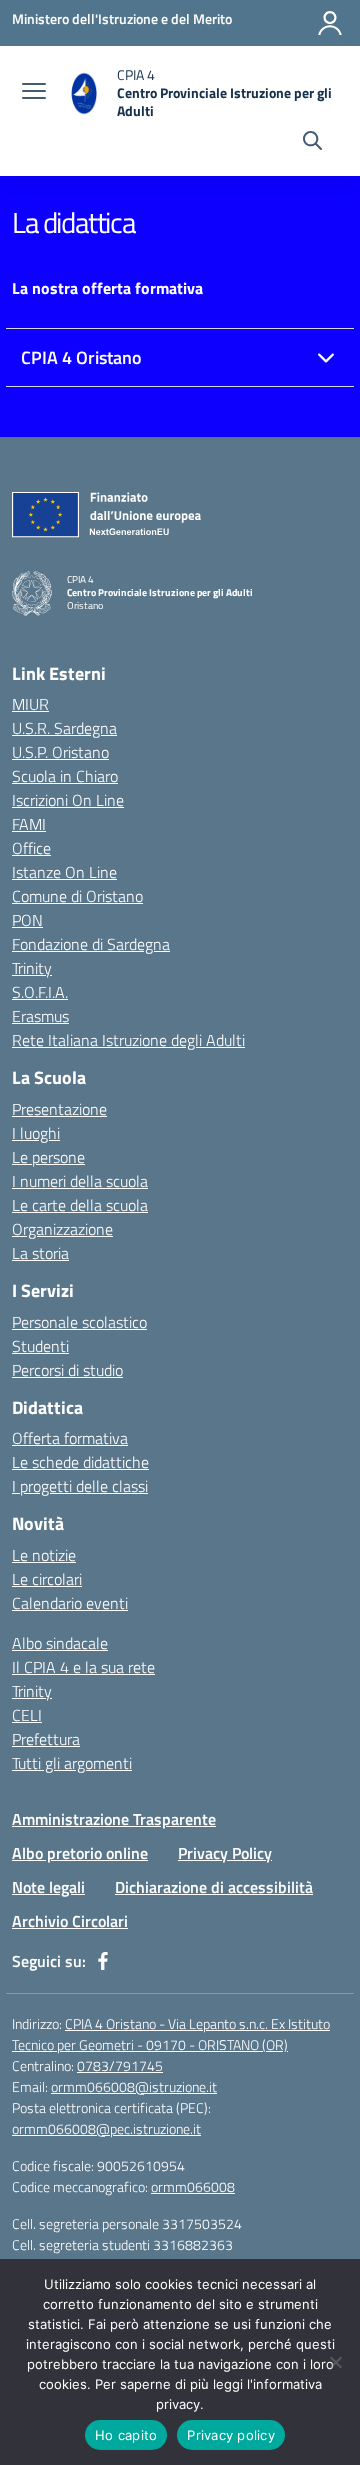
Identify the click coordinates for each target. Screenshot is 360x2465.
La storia (40, 1253)
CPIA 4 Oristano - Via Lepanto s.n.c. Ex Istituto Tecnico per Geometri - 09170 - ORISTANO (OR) (171, 2034)
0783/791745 (120, 2065)
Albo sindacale (60, 1643)
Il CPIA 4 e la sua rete (83, 1667)
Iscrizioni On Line (68, 800)
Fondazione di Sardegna (91, 944)
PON (27, 920)
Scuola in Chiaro (65, 776)
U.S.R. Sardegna (64, 728)
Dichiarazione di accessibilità (214, 1887)
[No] (335, 2362)
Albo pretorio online (80, 1853)
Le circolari (47, 1579)
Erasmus (40, 1016)
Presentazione (59, 1109)
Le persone (48, 1157)
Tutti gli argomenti (72, 1763)
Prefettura (46, 1739)
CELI (27, 1715)
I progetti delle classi (80, 1486)
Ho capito (126, 2435)
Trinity (32, 968)
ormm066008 (193, 2186)
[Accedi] (330, 23)
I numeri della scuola (80, 1181)
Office (31, 848)
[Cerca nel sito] (312, 143)
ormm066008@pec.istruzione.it (106, 2128)
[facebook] (103, 1961)
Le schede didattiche (80, 1462)
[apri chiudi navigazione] (34, 93)
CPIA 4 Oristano (81, 357)
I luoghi (36, 1133)
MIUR (30, 704)
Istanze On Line (64, 872)
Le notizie (44, 1555)
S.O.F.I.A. (40, 992)
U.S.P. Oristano (60, 752)
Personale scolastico (79, 1322)
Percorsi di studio (67, 1370)
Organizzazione (62, 1229)
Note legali (48, 1887)
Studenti (40, 1346)
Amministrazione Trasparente (114, 1819)
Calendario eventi (70, 1603)
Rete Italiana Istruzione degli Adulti (128, 1040)
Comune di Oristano (77, 896)
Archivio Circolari (70, 1921)
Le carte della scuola (80, 1205)
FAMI (29, 824)
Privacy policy (231, 2435)
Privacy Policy (225, 1853)
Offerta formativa (70, 1438)
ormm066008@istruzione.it (134, 2086)
